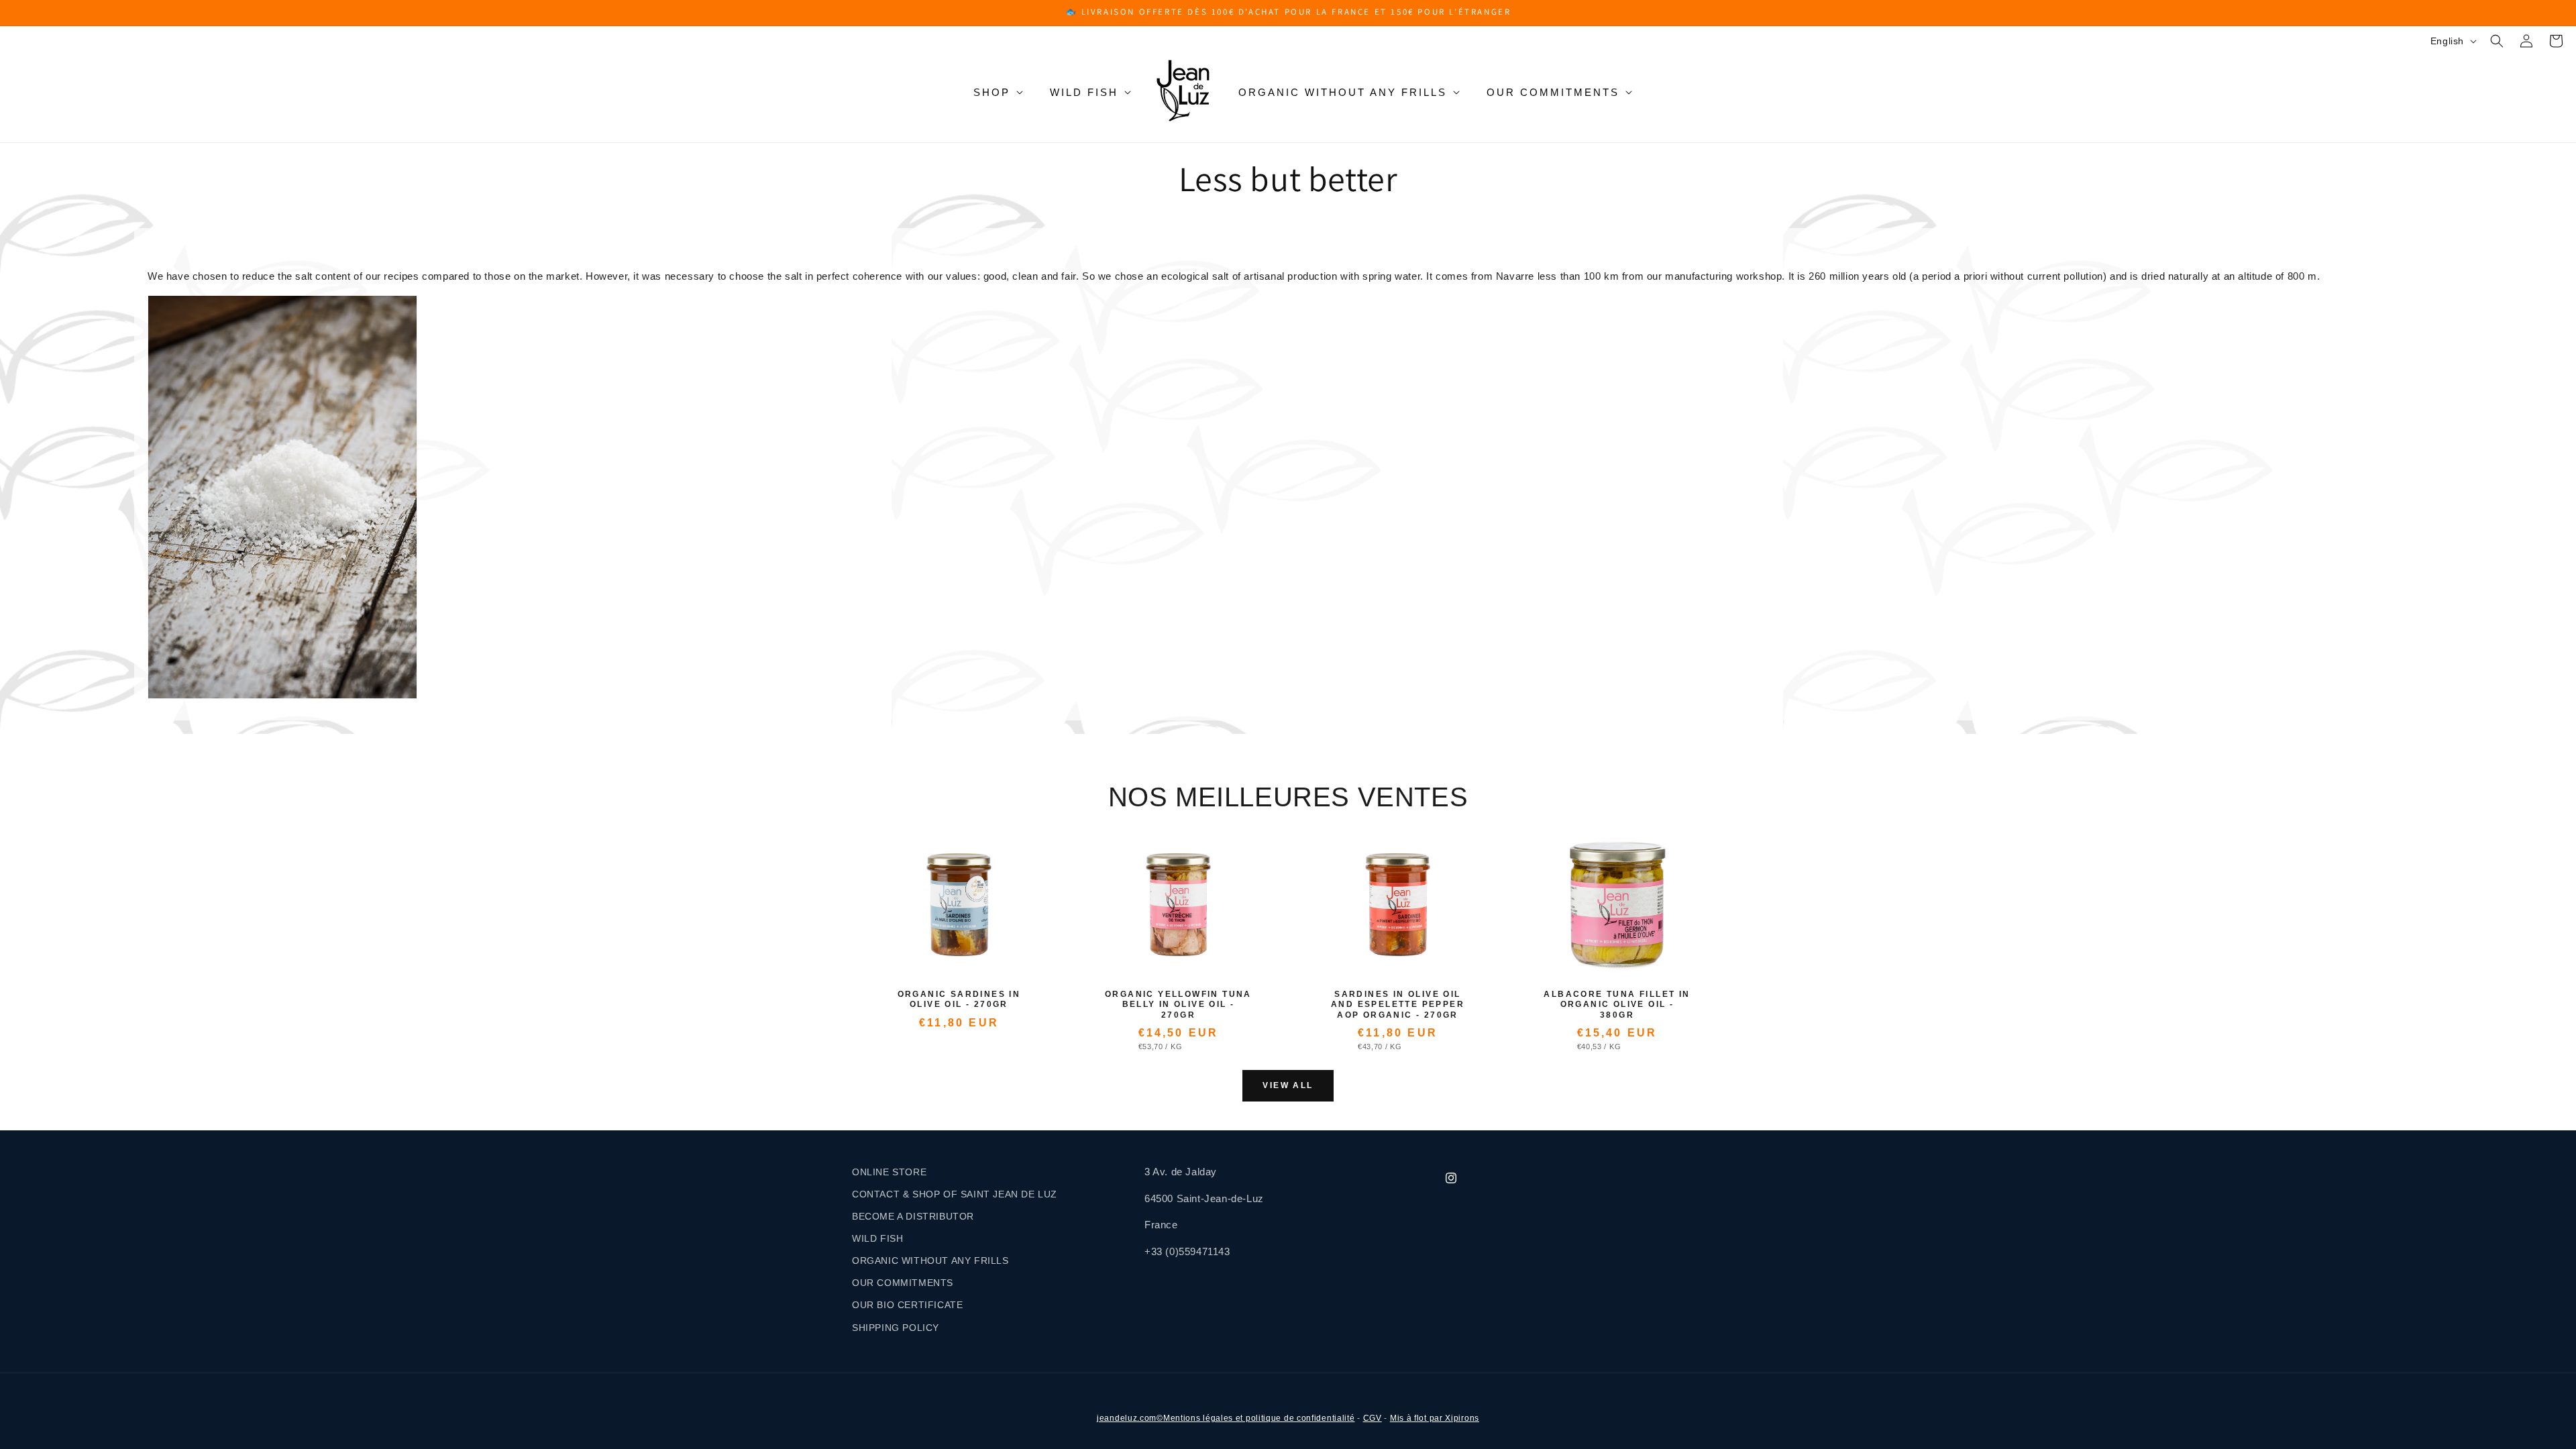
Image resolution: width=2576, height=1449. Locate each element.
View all (1288, 1085)
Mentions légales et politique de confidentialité (1259, 1418)
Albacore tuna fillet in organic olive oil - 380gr (1617, 1005)
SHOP (992, 92)
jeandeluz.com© (1130, 1418)
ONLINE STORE (889, 1172)
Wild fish (1084, 92)
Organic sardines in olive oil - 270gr (959, 1000)
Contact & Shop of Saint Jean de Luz (955, 1194)
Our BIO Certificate (907, 1305)
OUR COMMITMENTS (903, 1283)
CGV (1373, 1418)
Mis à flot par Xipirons (1435, 1418)
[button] (2497, 41)
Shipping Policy (896, 1328)
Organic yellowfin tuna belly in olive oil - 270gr (1178, 1005)
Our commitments (1553, 92)
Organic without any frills (1343, 92)
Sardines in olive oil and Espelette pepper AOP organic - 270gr (1398, 1005)
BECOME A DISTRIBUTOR (913, 1216)
